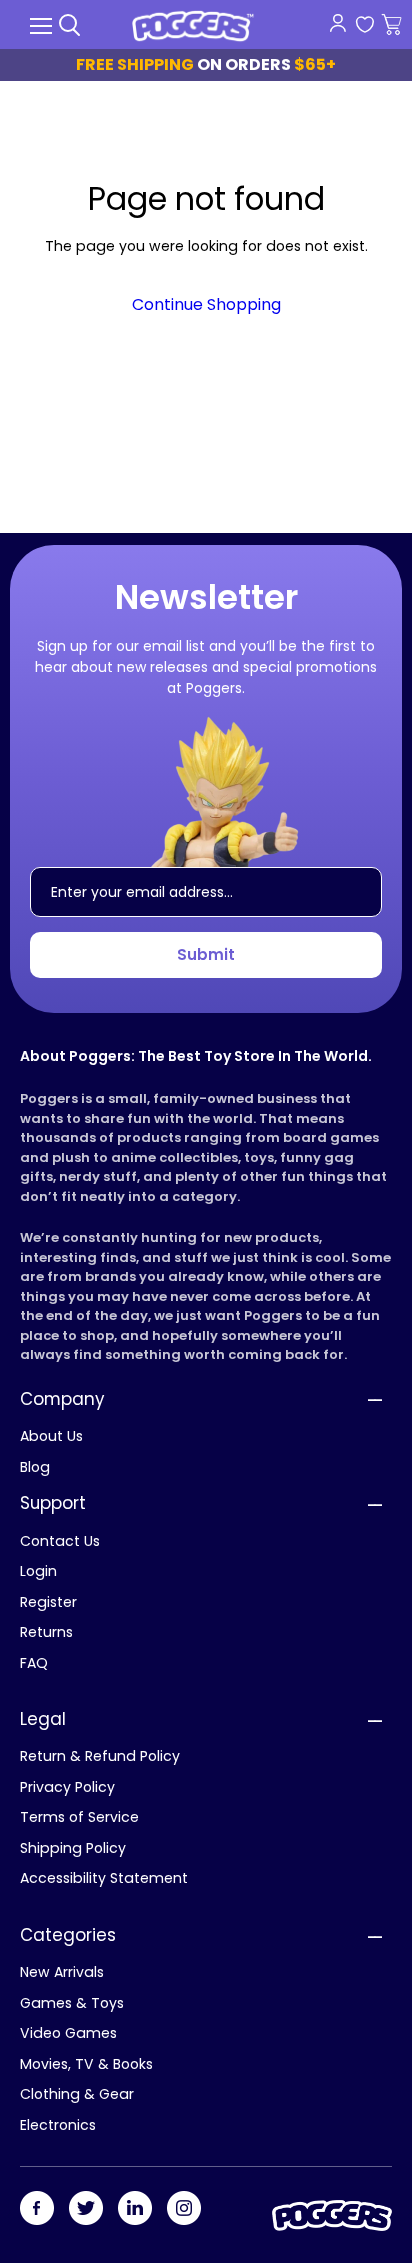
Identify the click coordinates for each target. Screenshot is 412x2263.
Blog (35, 1467)
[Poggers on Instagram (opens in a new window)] (184, 2209)
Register (48, 1602)
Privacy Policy (67, 1787)
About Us (51, 1436)
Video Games (68, 2033)
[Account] (337, 23)
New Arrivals (62, 1972)
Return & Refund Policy (100, 1756)
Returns (46, 1632)
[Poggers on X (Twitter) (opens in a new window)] (86, 2209)
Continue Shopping (206, 304)
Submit (206, 954)
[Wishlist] (364, 25)
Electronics (58, 2125)
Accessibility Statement (104, 1878)
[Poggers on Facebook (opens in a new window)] (37, 2209)
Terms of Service (79, 1817)
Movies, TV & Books (86, 2064)
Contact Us (60, 1541)
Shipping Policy (73, 1848)
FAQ (34, 1663)
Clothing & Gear (77, 2094)
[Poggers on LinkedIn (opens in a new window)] (135, 2209)
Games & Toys (72, 2003)
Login (38, 1571)
